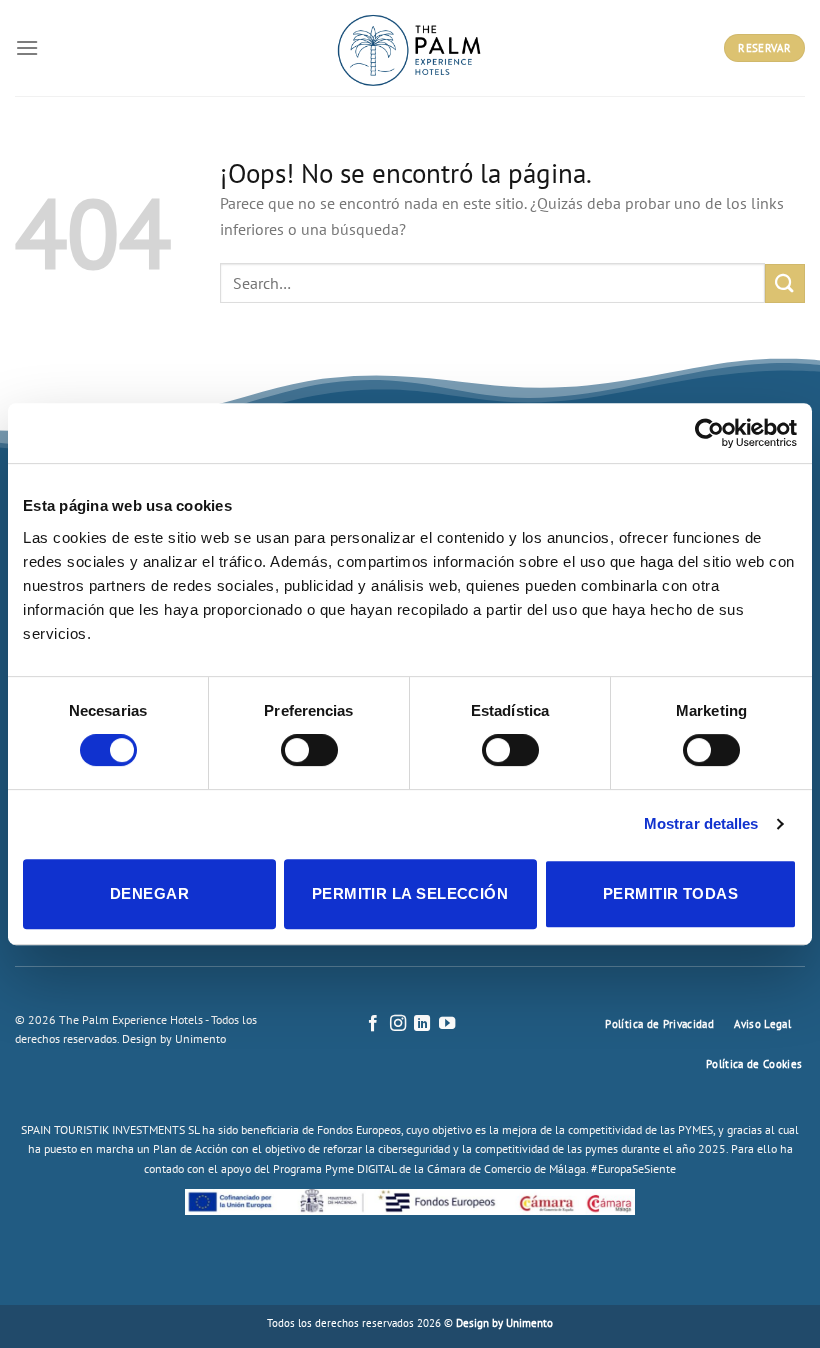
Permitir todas (670, 893)
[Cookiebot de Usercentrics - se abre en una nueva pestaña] (709, 433)
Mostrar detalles (701, 823)
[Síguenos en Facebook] (373, 1024)
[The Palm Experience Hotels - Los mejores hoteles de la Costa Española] (410, 47)
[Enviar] (785, 283)
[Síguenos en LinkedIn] (422, 1024)
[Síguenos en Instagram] (398, 1024)
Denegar (149, 893)
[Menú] (27, 47)
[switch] (309, 750)
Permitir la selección (410, 893)
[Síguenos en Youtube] (447, 1024)
